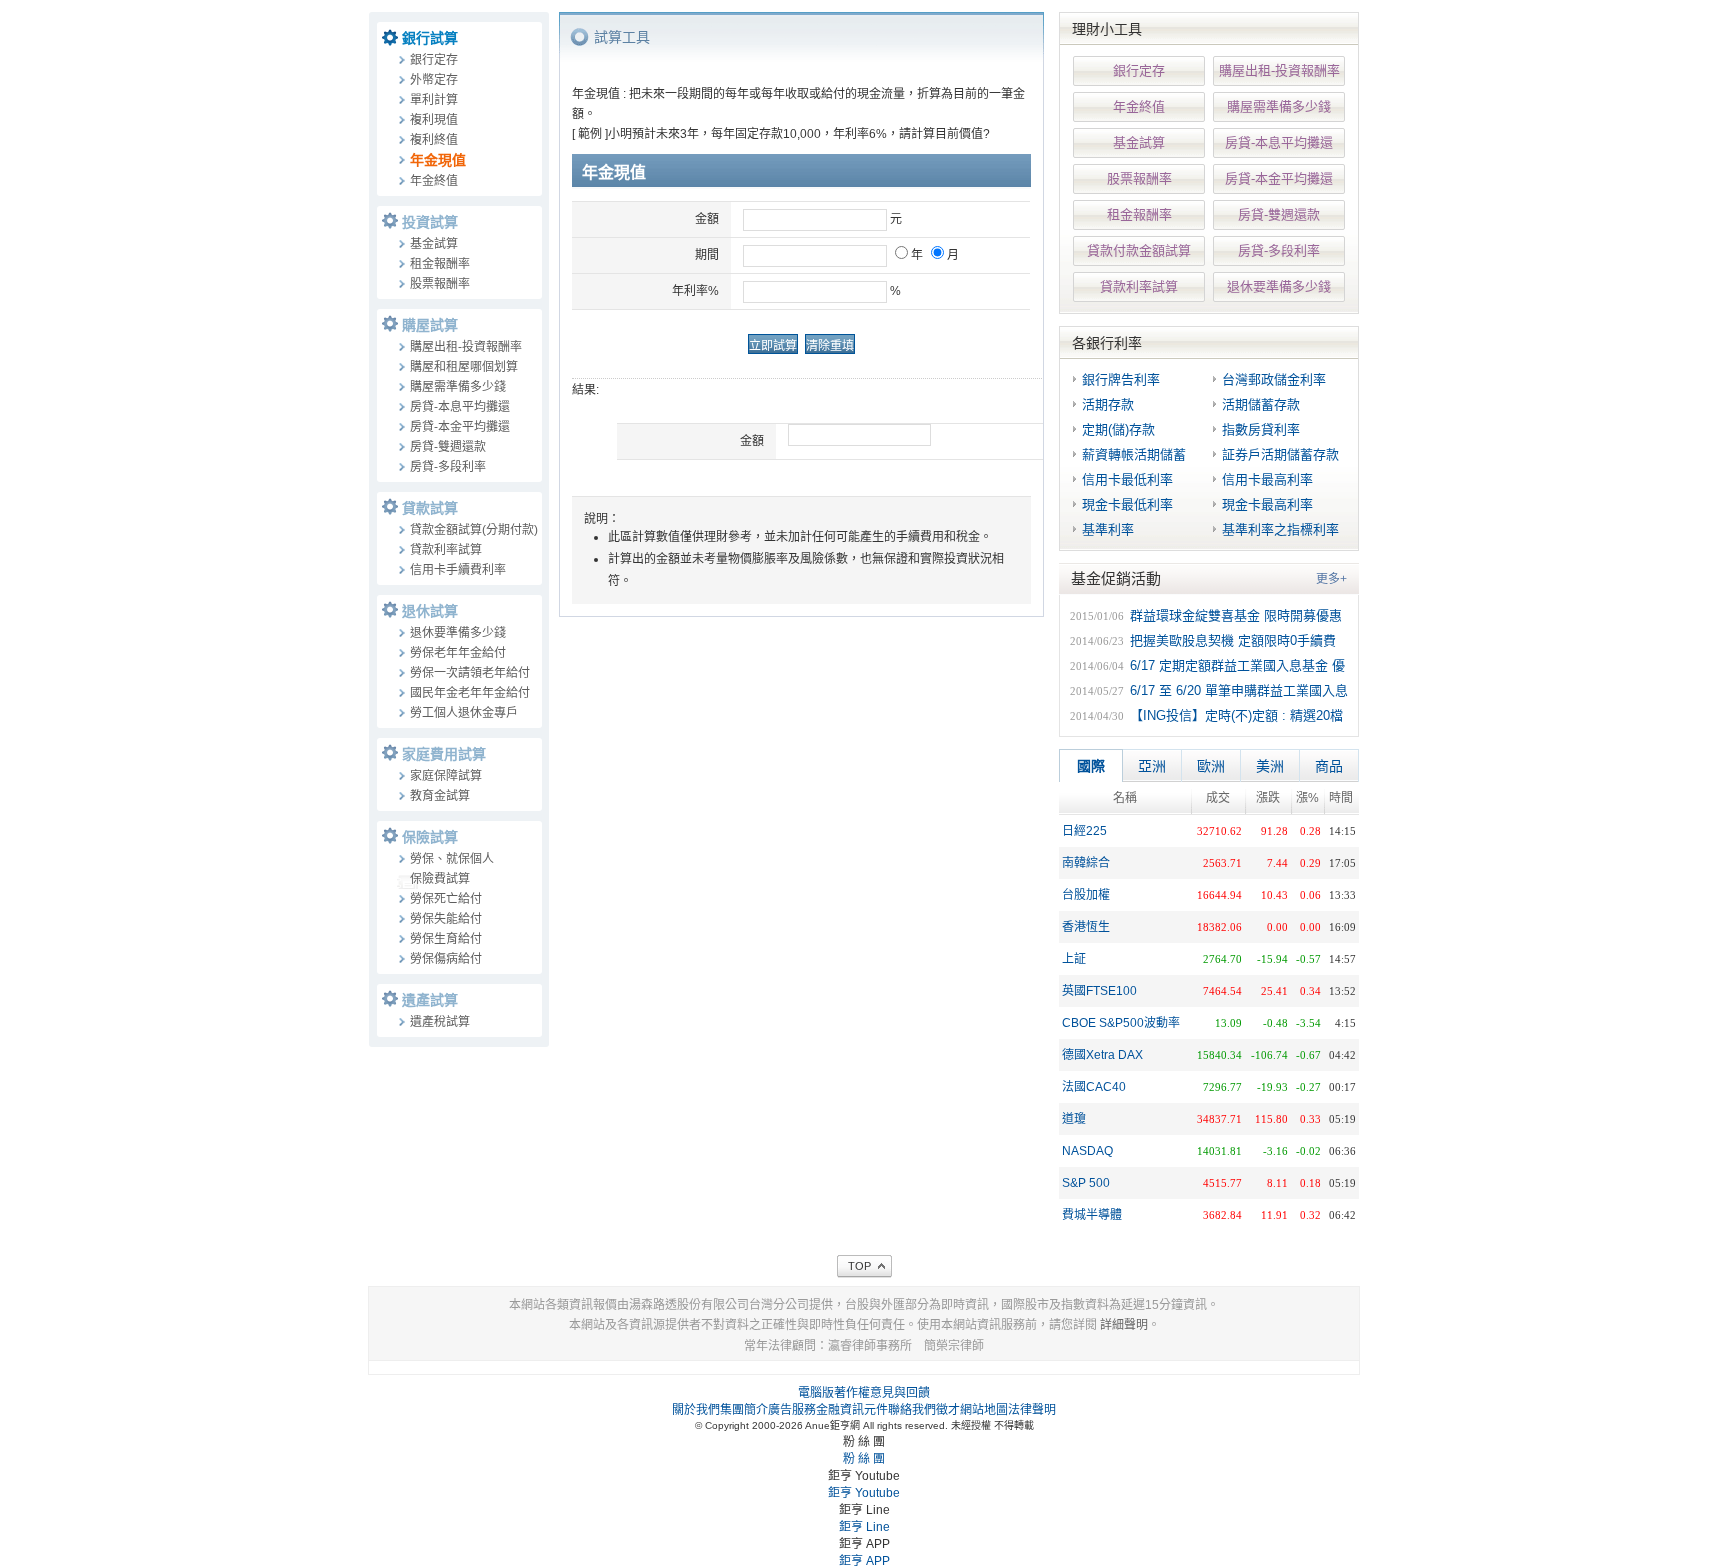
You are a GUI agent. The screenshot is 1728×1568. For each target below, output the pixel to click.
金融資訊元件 (852, 1410)
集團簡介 (744, 1410)
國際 (1091, 766)
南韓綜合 (1086, 863)
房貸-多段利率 (448, 467)
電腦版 (816, 1393)
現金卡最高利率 (1267, 504)
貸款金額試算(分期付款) (474, 530)
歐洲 (1211, 766)
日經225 (1084, 831)
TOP (859, 1266)
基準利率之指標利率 (1280, 529)
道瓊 (1074, 1119)
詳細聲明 (1124, 1325)
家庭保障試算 (446, 776)
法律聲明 (1032, 1410)
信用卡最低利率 (1127, 479)
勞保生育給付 (446, 939)
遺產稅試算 (440, 1022)
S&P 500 (1086, 1183)
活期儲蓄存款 (1261, 404)
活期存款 (1108, 404)
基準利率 (1108, 529)
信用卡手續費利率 (458, 570)
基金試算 (434, 244)
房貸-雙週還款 (448, 447)
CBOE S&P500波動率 (1121, 1023)
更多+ (1331, 579)
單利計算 (434, 100)
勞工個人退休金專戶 (464, 713)
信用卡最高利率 (1267, 479)
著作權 (852, 1393)
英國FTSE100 (1099, 991)
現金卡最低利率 (1127, 504)
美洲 (1270, 766)
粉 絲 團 (864, 1459)
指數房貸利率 (1261, 429)
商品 (1329, 766)
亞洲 (1152, 766)
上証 (1074, 959)
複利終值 (434, 140)
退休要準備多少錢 (458, 633)
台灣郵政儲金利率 (1274, 379)
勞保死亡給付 (446, 899)
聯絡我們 (912, 1410)
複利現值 (434, 120)
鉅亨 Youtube (864, 1493)
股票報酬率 (440, 284)
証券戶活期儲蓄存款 (1280, 454)
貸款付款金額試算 (1139, 250)
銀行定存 (434, 60)
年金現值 (438, 160)
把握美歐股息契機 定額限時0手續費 (1233, 640)
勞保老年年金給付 (458, 653)
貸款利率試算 (446, 550)
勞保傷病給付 (446, 959)
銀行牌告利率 (1121, 379)
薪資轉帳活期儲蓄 (1134, 454)
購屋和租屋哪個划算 (464, 367)
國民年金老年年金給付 (470, 693)
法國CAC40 (1094, 1087)
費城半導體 (1092, 1215)
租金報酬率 (440, 264)
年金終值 (434, 181)
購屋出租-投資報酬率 (466, 347)
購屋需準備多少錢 (458, 387)
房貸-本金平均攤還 (460, 427)
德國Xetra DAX (1102, 1055)
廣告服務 (792, 1410)
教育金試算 (440, 796)
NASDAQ (1087, 1151)
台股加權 (1086, 895)
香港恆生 (1086, 927)
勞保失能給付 (446, 919)
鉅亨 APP (864, 1561)
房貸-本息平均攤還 (460, 407)
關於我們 (696, 1410)
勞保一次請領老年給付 (470, 673)
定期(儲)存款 (1118, 429)
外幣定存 (434, 80)
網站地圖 (984, 1410)
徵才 (948, 1410)
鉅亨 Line (864, 1527)
